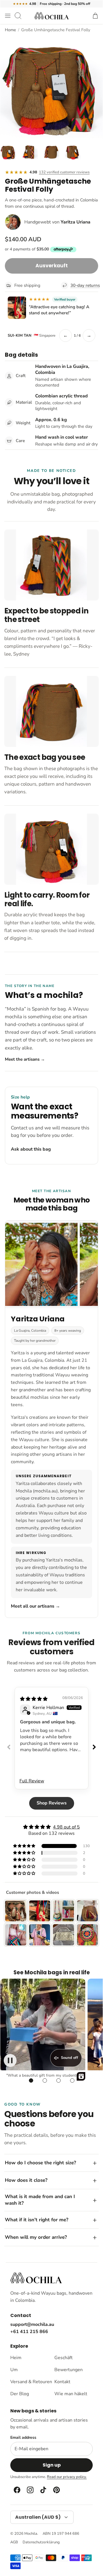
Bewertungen (69, 2370)
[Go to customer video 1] (31, 2081)
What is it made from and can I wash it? (40, 2200)
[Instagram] (30, 2490)
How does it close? (26, 2180)
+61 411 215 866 (29, 2332)
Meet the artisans (25, 1059)
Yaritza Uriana (76, 222)
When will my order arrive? (36, 2237)
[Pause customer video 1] (10, 2060)
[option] (51, 87)
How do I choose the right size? (40, 2163)
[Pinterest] (56, 2490)
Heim (16, 2358)
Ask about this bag (31, 1149)
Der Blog (20, 2394)
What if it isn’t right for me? (37, 2220)
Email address (23, 2438)
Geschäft (64, 2358)
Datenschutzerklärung (41, 2542)
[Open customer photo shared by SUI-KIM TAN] (17, 308)
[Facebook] (17, 2490)
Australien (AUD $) (38, 2517)
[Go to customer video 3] (58, 2081)
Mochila (31, 2534)
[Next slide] (94, 1747)
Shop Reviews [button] (52, 1803)
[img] (34, 1699)
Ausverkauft (52, 266)
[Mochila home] (36, 2278)
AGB (14, 2542)
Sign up (52, 2465)
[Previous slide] (9, 1747)
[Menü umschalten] (8, 16)
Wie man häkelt (71, 2394)
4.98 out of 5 (66, 1827)
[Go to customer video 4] (72, 2081)
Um (14, 2370)
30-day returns (84, 285)
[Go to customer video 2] (45, 2081)
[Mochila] (51, 16)
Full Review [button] (32, 1781)
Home (10, 30)
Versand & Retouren (29, 2382)
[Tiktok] (43, 2490)
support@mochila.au (32, 2324)
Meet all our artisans (35, 1606)
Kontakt (62, 2382)
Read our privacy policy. (67, 2477)
